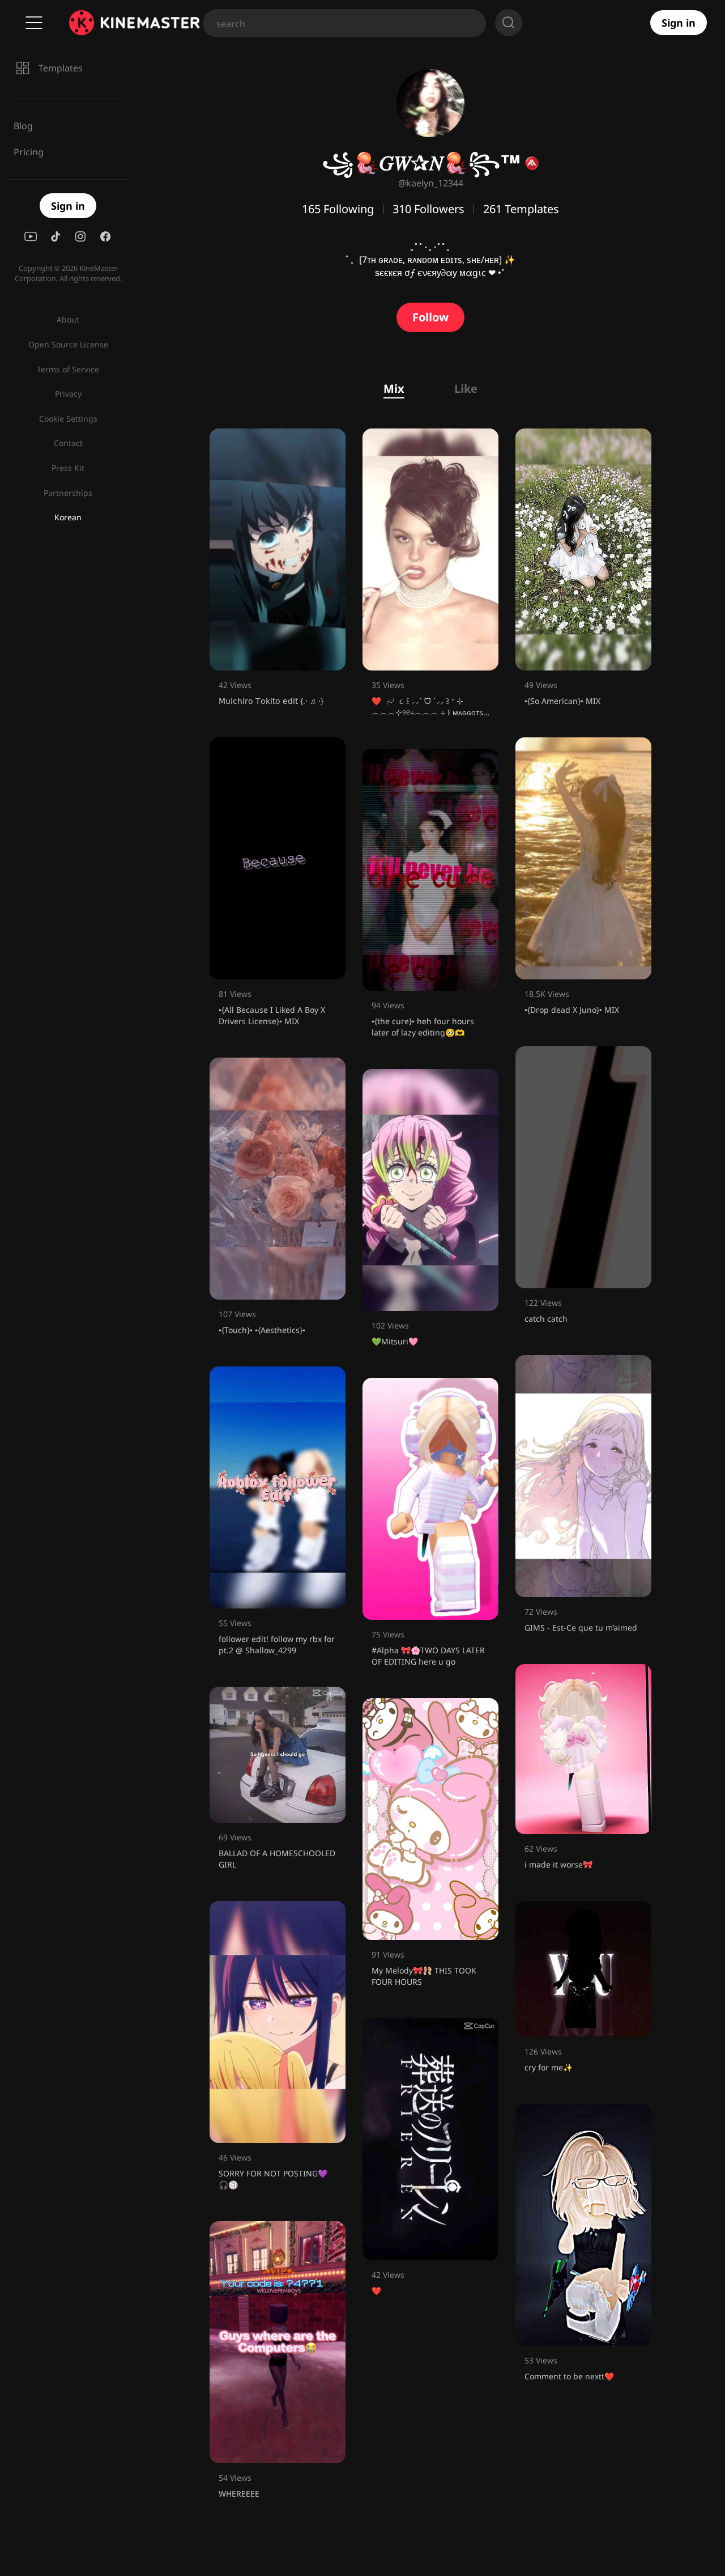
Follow (430, 317)
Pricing (29, 152)
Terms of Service (68, 369)
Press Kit (68, 468)
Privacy (68, 394)
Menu (34, 23)
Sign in (679, 23)
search (509, 23)
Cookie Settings (68, 419)
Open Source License (68, 344)
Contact (68, 443)
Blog (23, 126)
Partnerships (68, 493)
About (68, 319)
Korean (68, 517)
